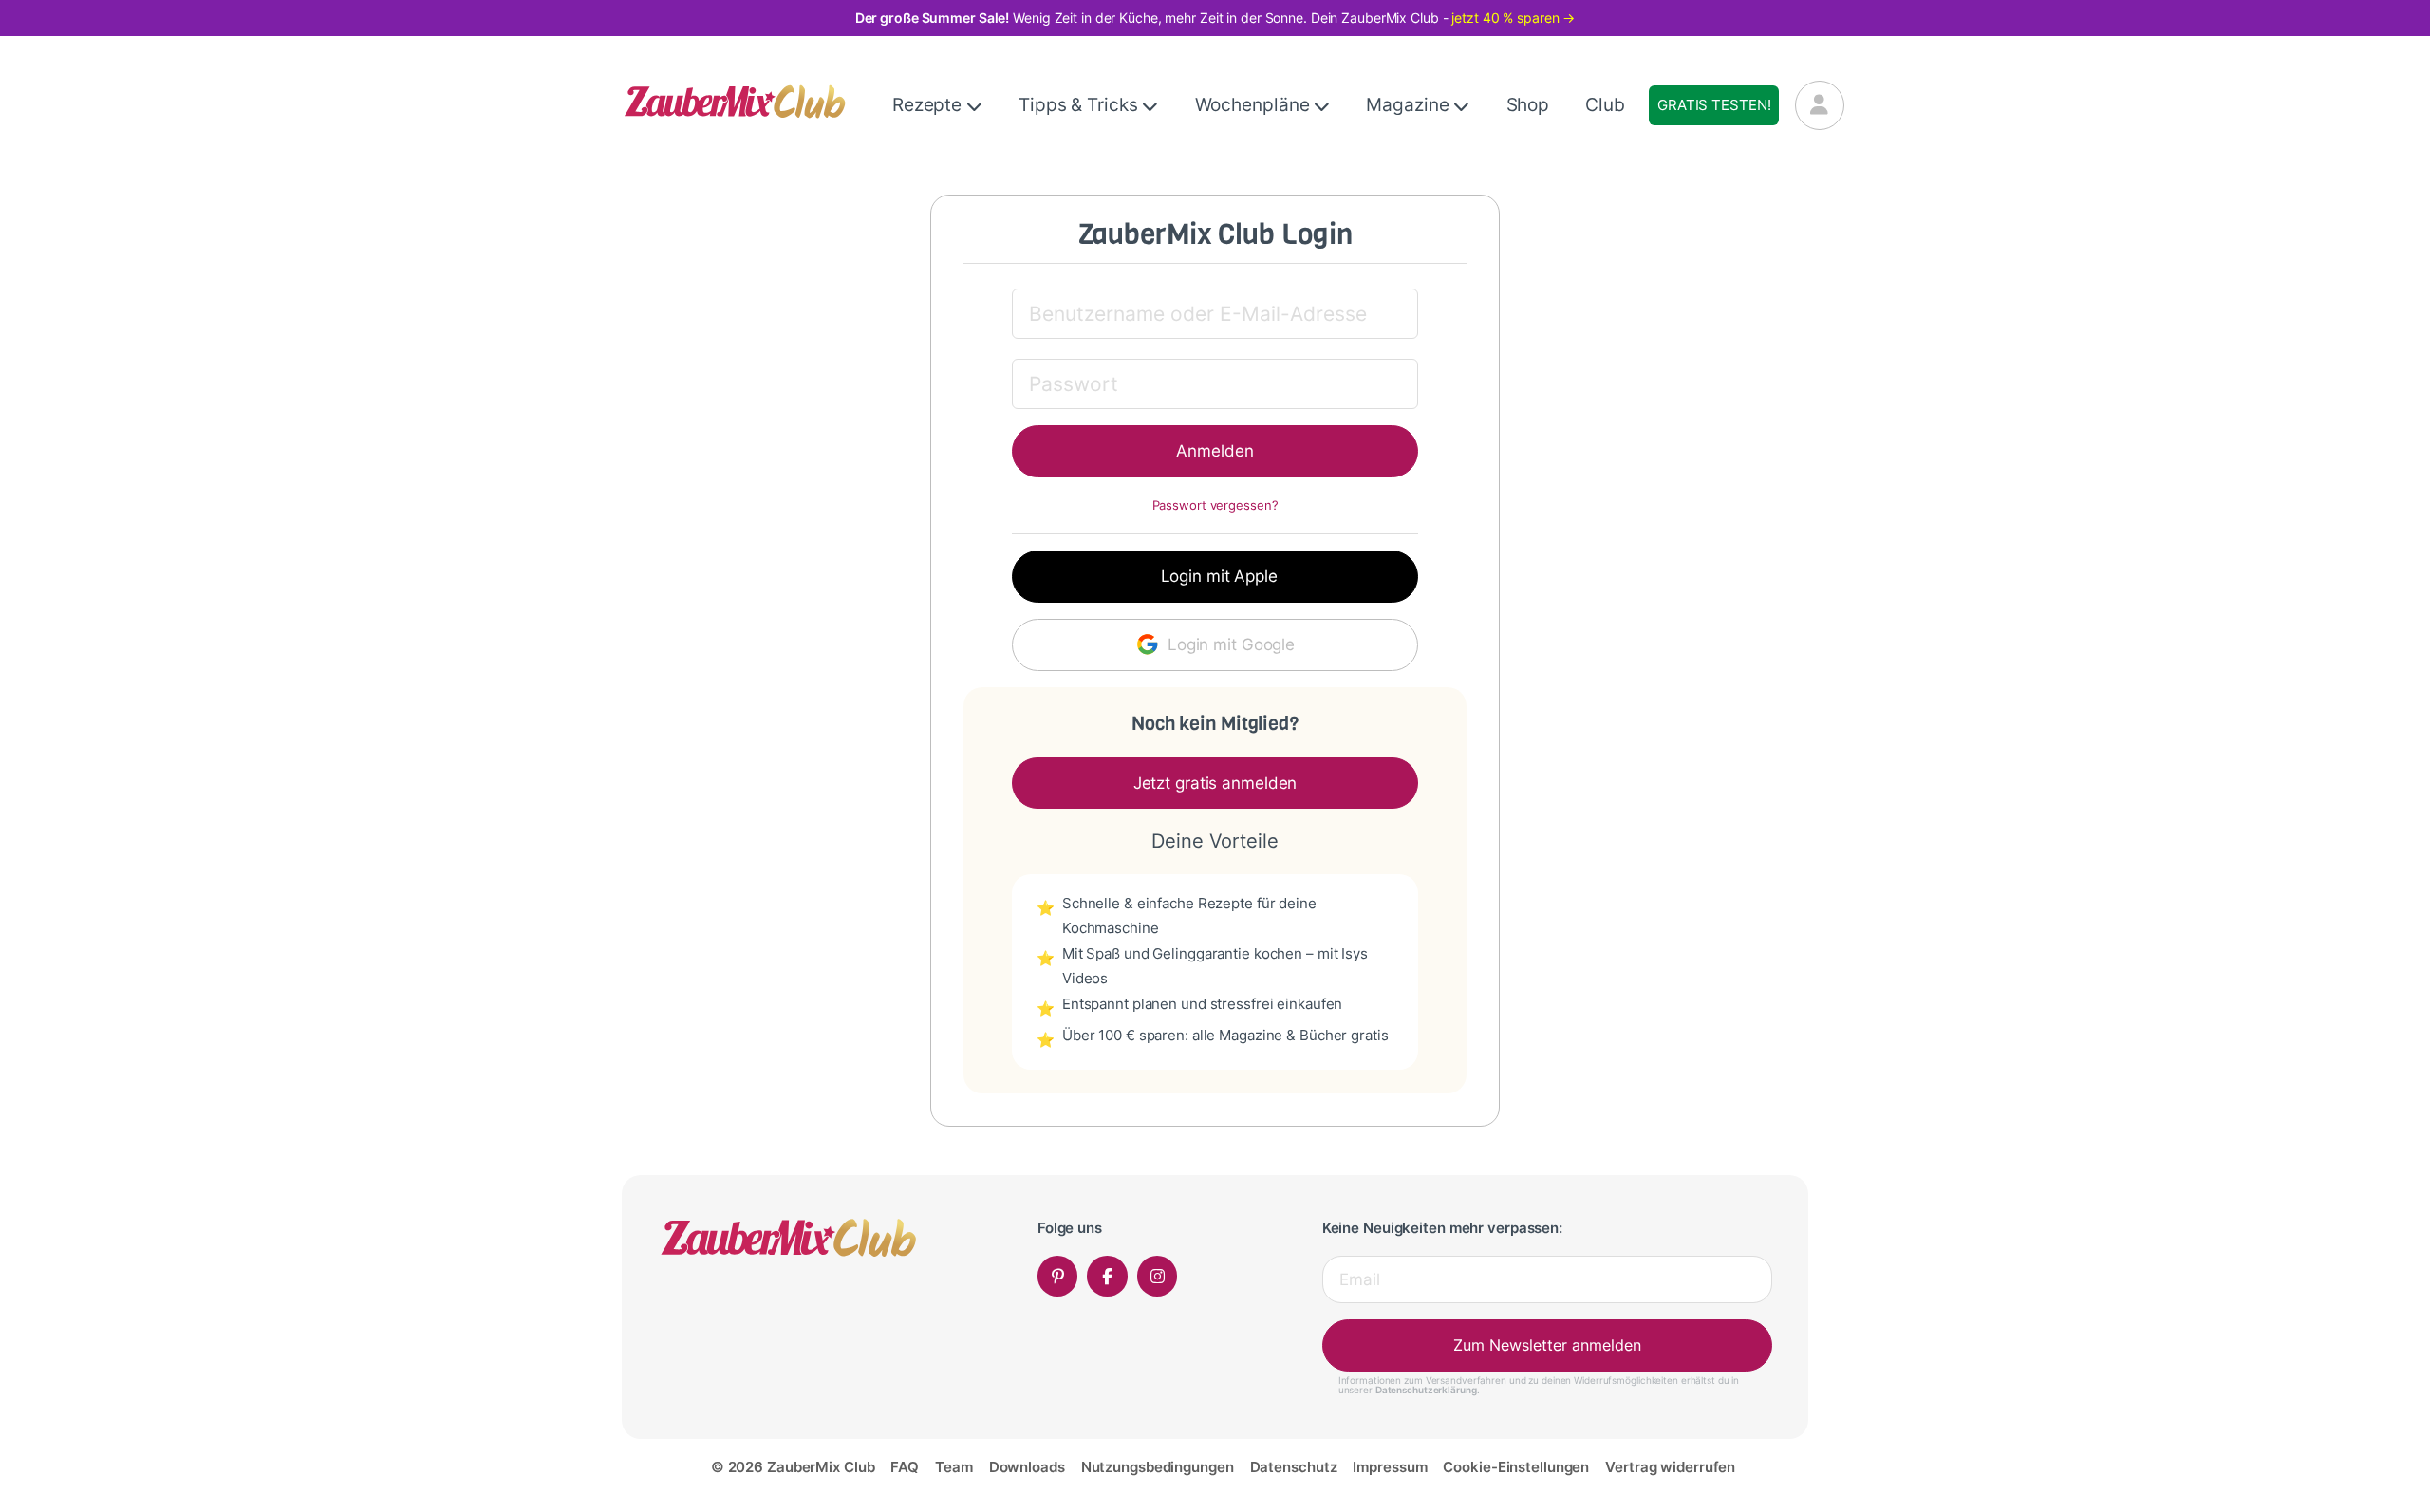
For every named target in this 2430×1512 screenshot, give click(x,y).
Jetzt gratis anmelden (1215, 783)
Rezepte (929, 105)
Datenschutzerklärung (1426, 1390)
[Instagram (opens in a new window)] (1158, 1276)
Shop (1528, 105)
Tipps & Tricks (1080, 105)
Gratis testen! (1714, 105)
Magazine (1410, 105)
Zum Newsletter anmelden (1547, 1345)
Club (1605, 105)
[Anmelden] (1820, 105)
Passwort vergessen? (1215, 505)
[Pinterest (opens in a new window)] (1058, 1276)
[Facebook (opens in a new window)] (1107, 1276)
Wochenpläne (1255, 105)
